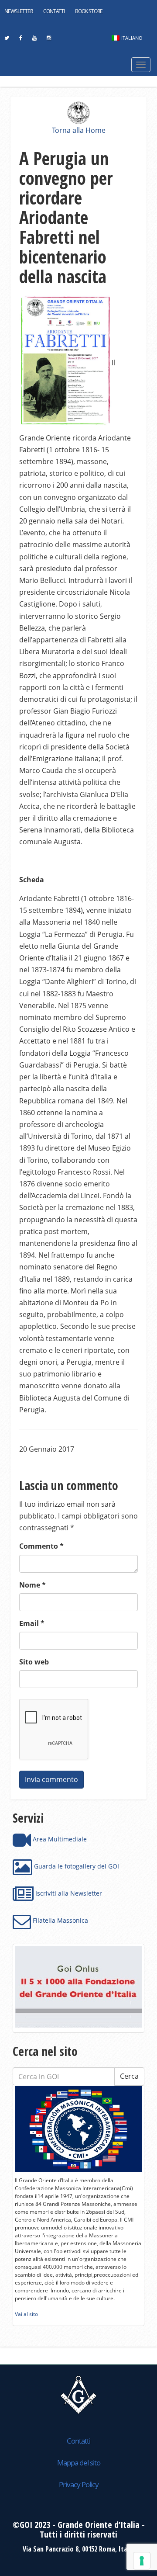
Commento (41, 1546)
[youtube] (34, 40)
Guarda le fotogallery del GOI (76, 1866)
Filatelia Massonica (60, 1920)
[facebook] (20, 40)
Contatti (54, 11)
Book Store (89, 11)
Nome (32, 1585)
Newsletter (19, 11)
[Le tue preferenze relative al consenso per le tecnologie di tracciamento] (142, 2561)
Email (32, 1623)
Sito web (34, 1662)
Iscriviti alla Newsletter (68, 1893)
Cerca (129, 2076)
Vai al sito (26, 2314)
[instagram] (49, 40)
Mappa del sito (79, 2463)
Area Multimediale (59, 1839)
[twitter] (7, 40)
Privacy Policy (79, 2484)
